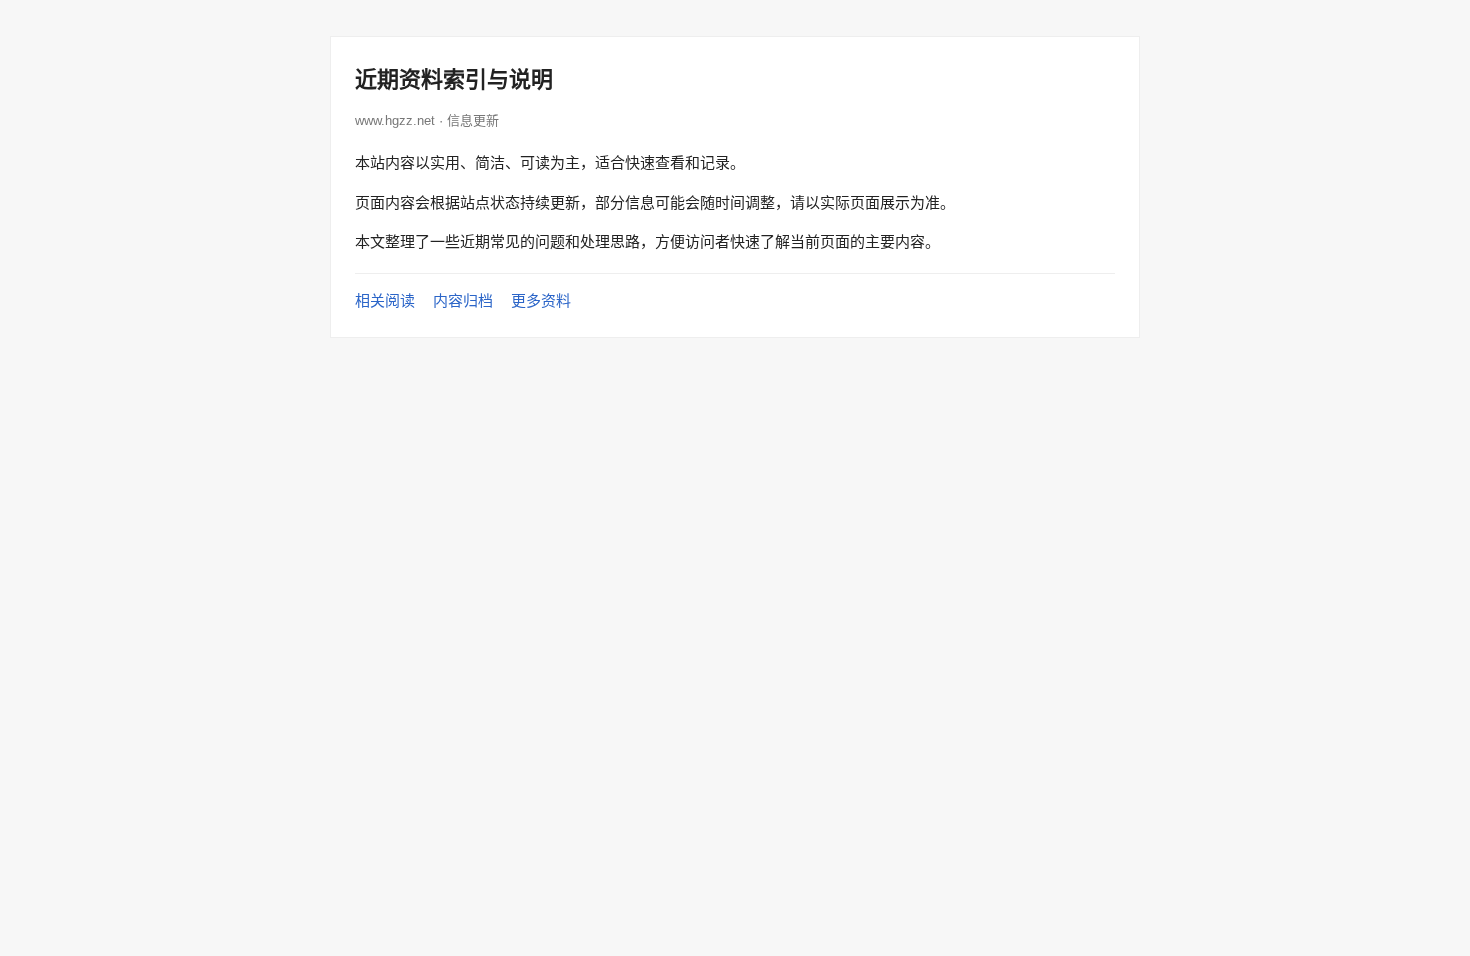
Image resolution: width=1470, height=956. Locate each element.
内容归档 (463, 300)
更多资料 (541, 300)
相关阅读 (385, 300)
